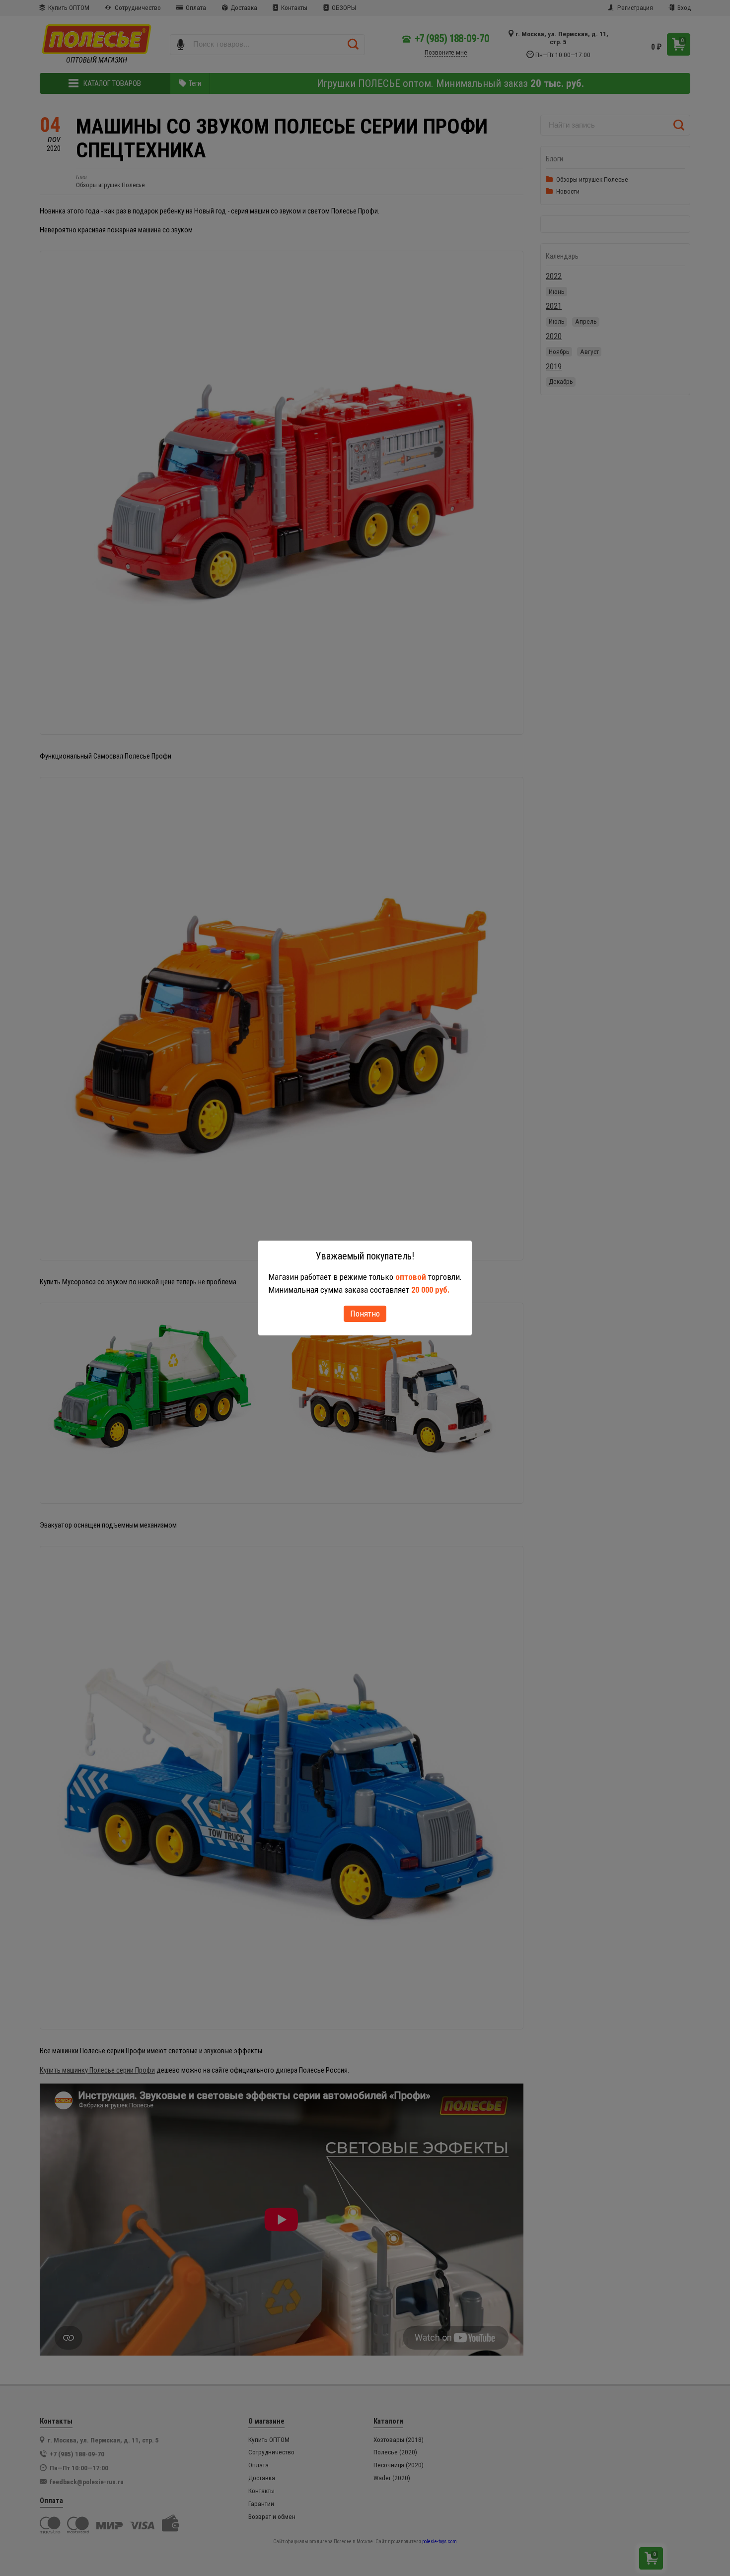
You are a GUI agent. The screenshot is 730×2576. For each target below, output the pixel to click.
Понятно (365, 1314)
